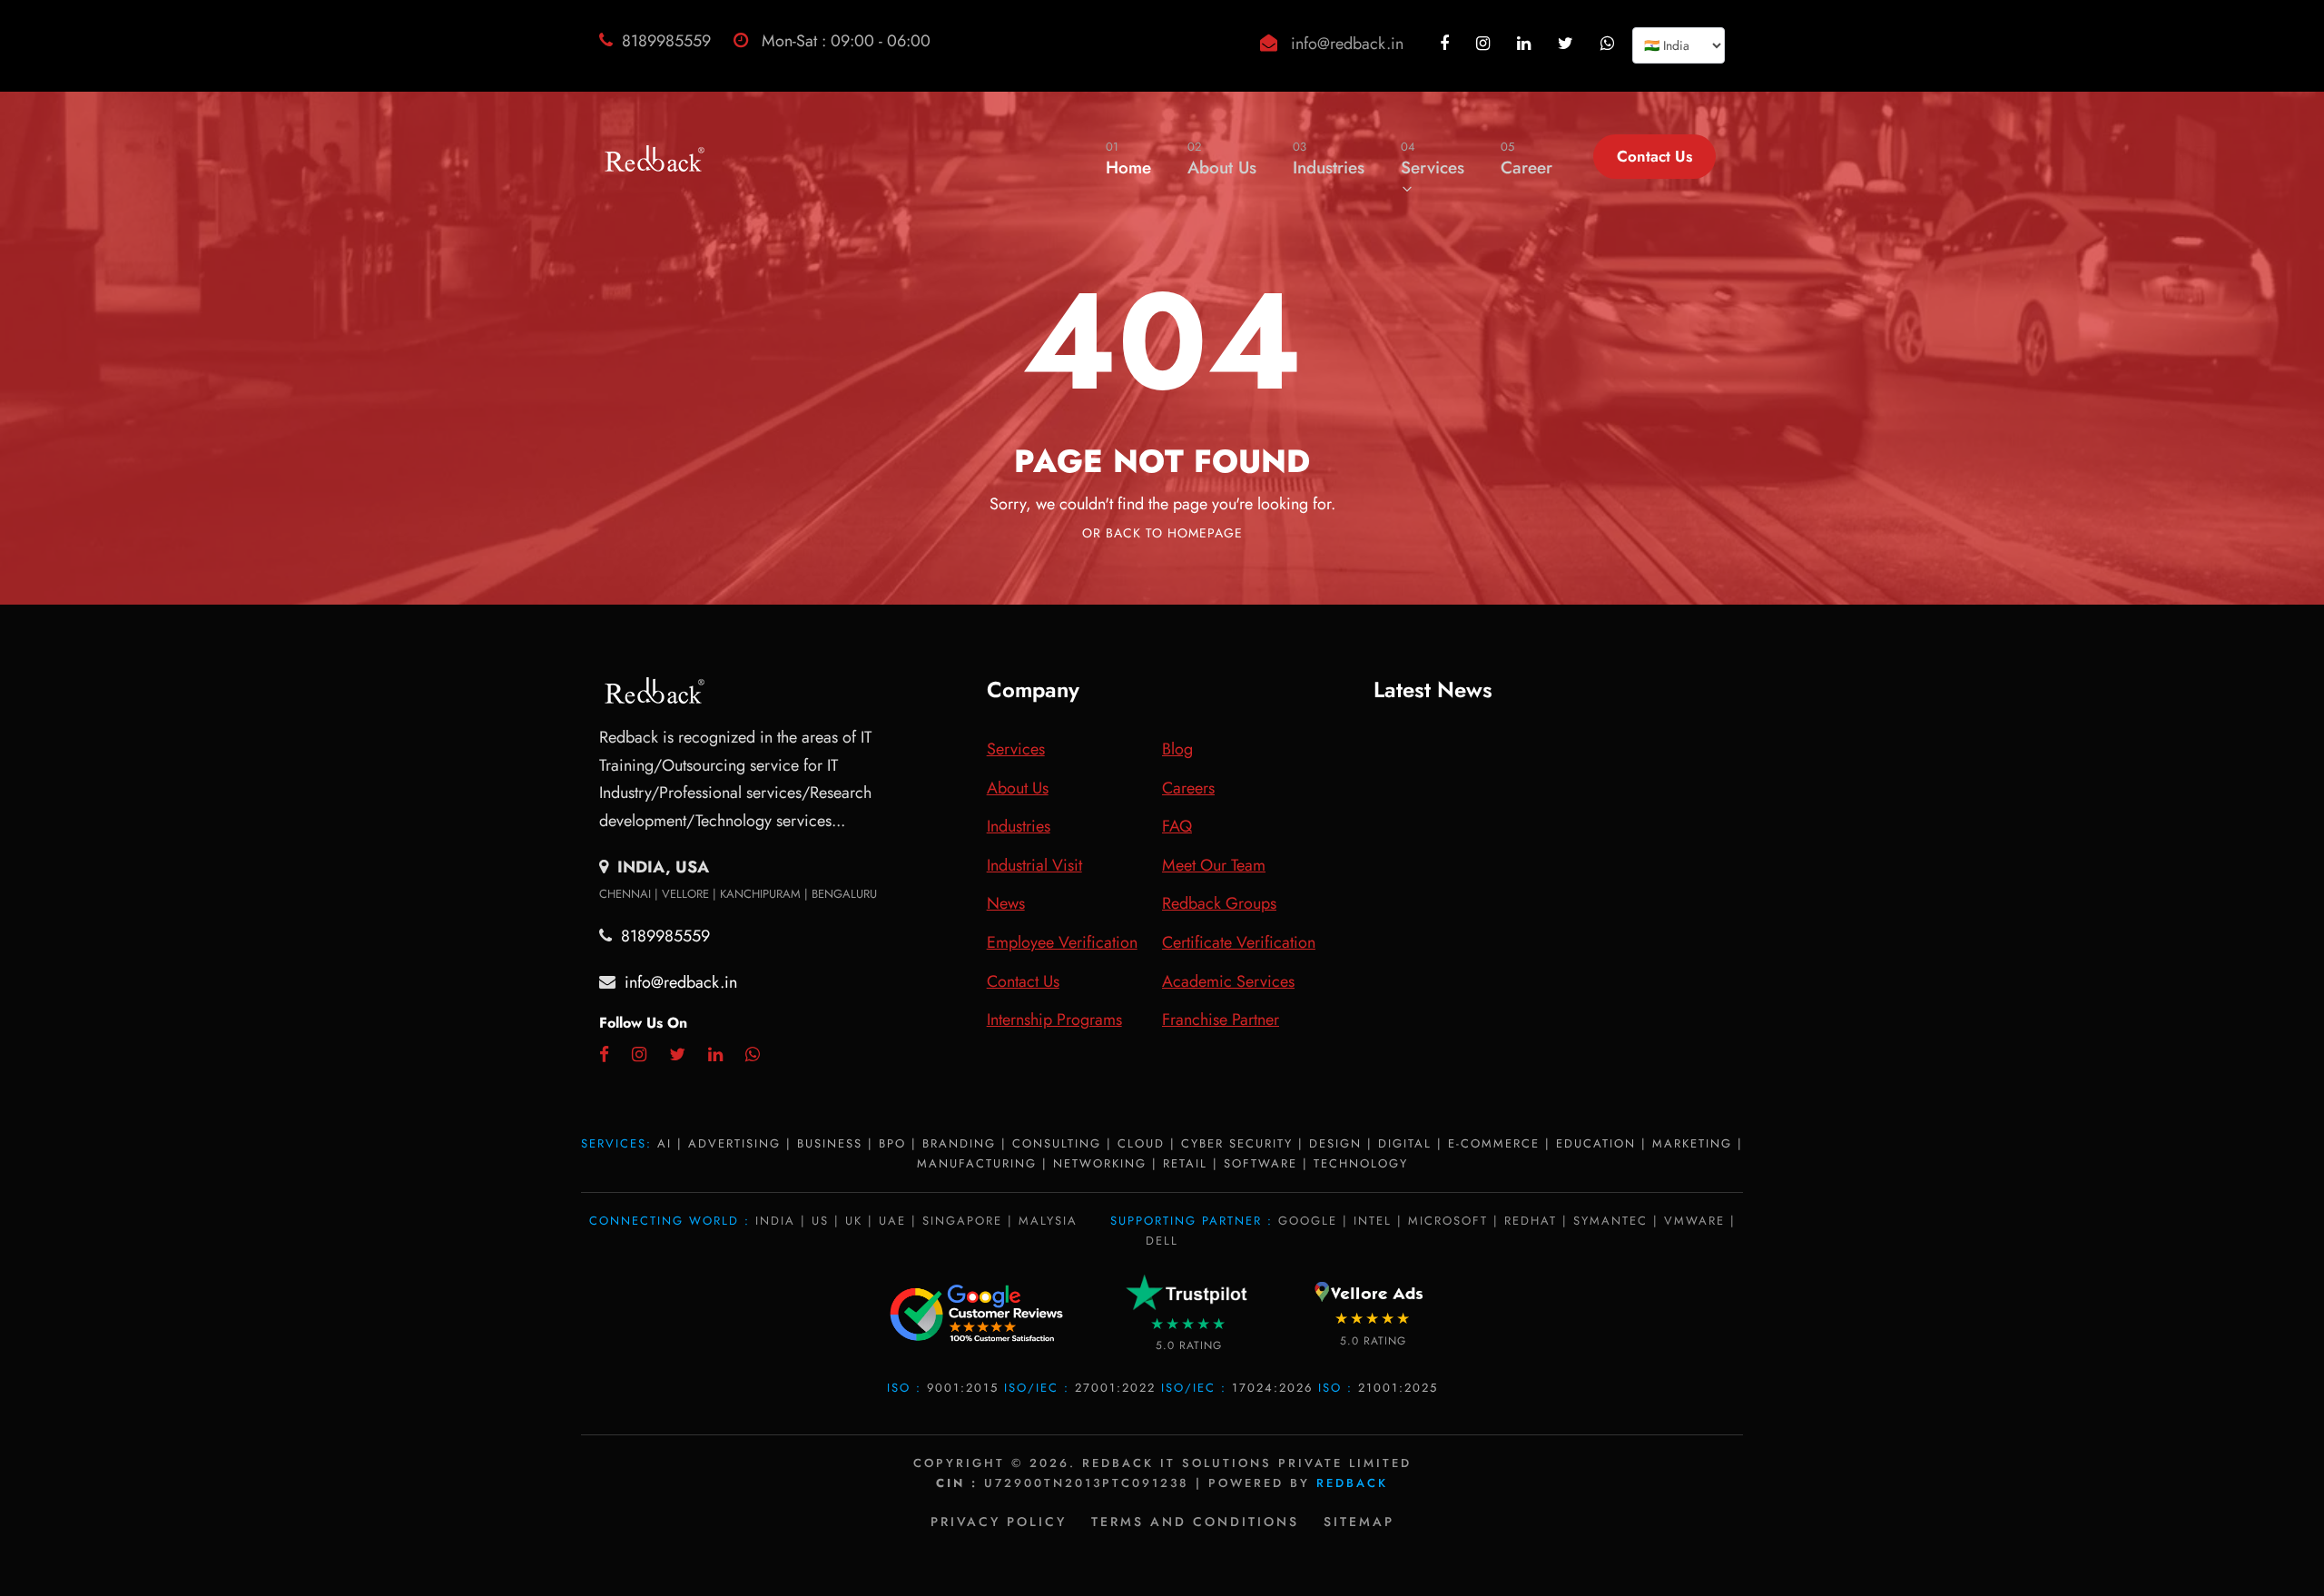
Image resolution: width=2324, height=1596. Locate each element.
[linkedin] (1526, 44)
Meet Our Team (1214, 865)
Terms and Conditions (1195, 1522)
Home (1128, 159)
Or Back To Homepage (1162, 533)
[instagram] (1485, 44)
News (1006, 903)
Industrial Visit (1034, 865)
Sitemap (1359, 1522)
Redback (1352, 1483)
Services (1433, 159)
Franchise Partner (1221, 1020)
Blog (1177, 749)
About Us (1222, 159)
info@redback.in (1347, 44)
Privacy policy (999, 1522)
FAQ (1177, 826)
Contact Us (1654, 156)
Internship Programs (1054, 1020)
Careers (1188, 788)
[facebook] (1447, 44)
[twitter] (1568, 44)
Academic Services (1228, 981)
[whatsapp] (1610, 44)
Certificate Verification (1239, 942)
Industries (1329, 159)
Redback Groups (1219, 903)
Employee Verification (1062, 942)
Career (1526, 159)
